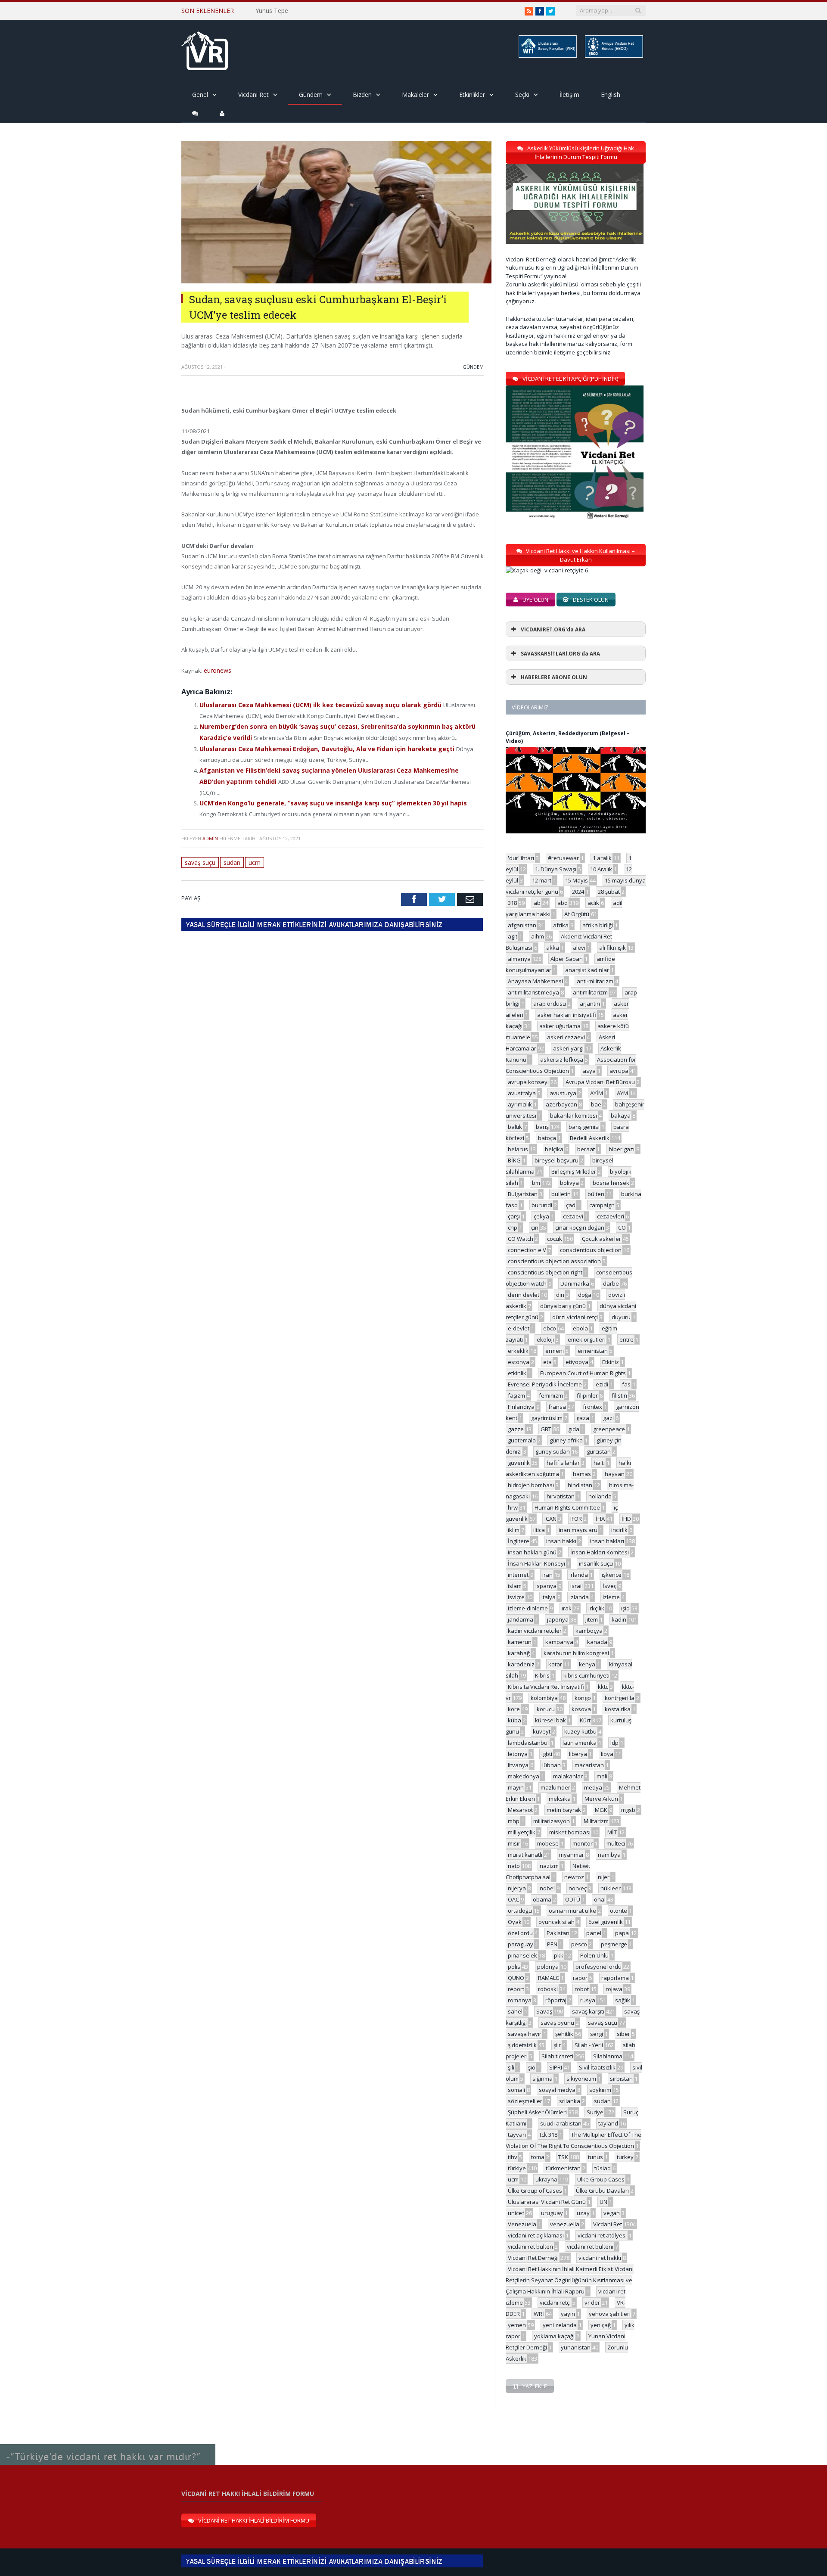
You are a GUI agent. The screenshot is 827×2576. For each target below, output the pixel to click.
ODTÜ (573, 1899)
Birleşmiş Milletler (574, 1171)
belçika (554, 1149)
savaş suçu (199, 845)
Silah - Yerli (589, 2045)
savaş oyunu (557, 2023)
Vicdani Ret (253, 95)
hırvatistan (561, 1496)
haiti (599, 1463)
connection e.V (527, 1250)
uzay (583, 2213)
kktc (603, 1687)
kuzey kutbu (580, 1731)
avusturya (563, 1093)
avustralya (522, 1093)
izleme (611, 1597)
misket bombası (570, 1832)
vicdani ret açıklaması (536, 2235)
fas (626, 1384)
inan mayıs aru (578, 1530)
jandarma (521, 1619)
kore (514, 1709)
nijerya (517, 1888)
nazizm (549, 1866)
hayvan (615, 1474)
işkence (612, 1575)
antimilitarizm (590, 992)
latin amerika (580, 1743)
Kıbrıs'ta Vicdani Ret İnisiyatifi (546, 1687)
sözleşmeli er (525, 2101)
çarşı (514, 1216)
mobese (548, 1843)
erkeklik (518, 1351)
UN (603, 2202)
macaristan (589, 1765)
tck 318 (549, 2135)
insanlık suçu (596, 1563)
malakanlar (568, 1776)
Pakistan (558, 1933)
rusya (588, 2000)
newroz (574, 1877)
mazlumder (555, 1787)
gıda (574, 1429)
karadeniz (521, 1664)
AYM (622, 1093)
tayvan (517, 2135)
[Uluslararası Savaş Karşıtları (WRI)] (547, 56)
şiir (557, 2045)
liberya (578, 1754)
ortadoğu (520, 1911)
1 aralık (602, 858)
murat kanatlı (525, 1855)
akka (553, 948)
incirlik (619, 1530)
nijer (604, 1877)
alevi (579, 948)
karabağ (519, 1653)
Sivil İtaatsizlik (597, 2067)
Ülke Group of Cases (535, 2191)
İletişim (569, 95)
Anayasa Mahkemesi (535, 981)
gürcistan (599, 1451)
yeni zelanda (560, 2325)
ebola (580, 1328)
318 (512, 903)
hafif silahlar (563, 1463)
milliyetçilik (522, 1832)
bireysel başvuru (557, 1160)
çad (571, 1205)
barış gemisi (584, 1127)
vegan (612, 2213)
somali (516, 2090)
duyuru (621, 1317)
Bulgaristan (523, 1194)
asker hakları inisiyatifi (567, 1015)
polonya (548, 1967)
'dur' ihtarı (521, 858)
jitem (592, 1619)
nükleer (611, 1888)
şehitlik (564, 2034)
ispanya (546, 1586)
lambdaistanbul (528, 1743)
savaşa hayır (525, 2034)
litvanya (518, 1765)
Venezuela (522, 2224)
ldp (614, 1743)
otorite (619, 1911)
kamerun (520, 1642)
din (560, 1295)
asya (589, 1071)
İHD (626, 1519)
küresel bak (550, 1720)
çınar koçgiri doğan (580, 1227)
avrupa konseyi (528, 1082)
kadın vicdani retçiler (535, 1631)
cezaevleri (611, 1216)
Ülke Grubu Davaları (602, 2191)
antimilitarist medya (533, 992)
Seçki (522, 95)
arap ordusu (550, 1004)
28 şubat (609, 892)
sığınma (543, 2079)
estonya (519, 1362)
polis (514, 1967)
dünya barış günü (563, 1306)
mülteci (616, 1843)
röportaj (556, 2000)
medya (593, 1787)
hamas (582, 1474)
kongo (583, 1698)
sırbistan (621, 2079)
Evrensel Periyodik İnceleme (545, 1384)
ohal (600, 1899)
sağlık (623, 2000)
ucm (253, 845)
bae (596, 1104)
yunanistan (576, 2347)
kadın (619, 1619)
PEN (552, 1944)
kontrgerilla (620, 1698)
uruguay (552, 2213)
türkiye (517, 2168)
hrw (513, 1507)
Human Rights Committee (567, 1507)
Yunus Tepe (272, 11)
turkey (625, 2157)
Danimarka (575, 1283)
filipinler (587, 1395)
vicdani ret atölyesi (602, 2235)
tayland (608, 2123)
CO (622, 1227)
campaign (602, 1205)
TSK (563, 2157)
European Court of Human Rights (583, 1373)
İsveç (609, 1586)
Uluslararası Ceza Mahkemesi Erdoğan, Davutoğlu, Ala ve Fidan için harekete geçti (318, 746)
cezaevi (573, 1216)
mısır (514, 1843)
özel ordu (520, 1933)
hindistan (580, 1485)
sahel (515, 2011)
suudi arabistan (561, 2123)
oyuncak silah (557, 1922)
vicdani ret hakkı (600, 2258)
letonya (518, 1754)
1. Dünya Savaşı (556, 869)
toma (538, 2157)
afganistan (522, 925)
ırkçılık (596, 1608)
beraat (586, 1149)
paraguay (521, 1944)
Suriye (595, 2112)
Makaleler (415, 95)
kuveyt (542, 1731)
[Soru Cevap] (108, 2445)
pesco (579, 1944)
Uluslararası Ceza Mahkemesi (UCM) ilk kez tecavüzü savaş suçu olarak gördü (311, 704)
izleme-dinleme (528, 1608)
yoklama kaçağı (554, 2336)
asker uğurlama (560, 1026)
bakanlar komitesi (574, 1116)
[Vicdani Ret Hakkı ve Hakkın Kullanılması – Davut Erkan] (551, 570)
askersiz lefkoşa (562, 1060)
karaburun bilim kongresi (576, 1653)
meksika (560, 1799)
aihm (538, 936)
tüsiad (603, 2168)
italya (549, 1597)
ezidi (602, 1384)
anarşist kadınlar (587, 970)
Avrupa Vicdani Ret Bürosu (600, 1082)
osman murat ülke (572, 1911)
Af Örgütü (577, 914)
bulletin (561, 1194)
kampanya (559, 1642)
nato (514, 1866)
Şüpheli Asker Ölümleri (537, 2112)
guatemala (522, 1440)
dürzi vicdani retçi (575, 1317)
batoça (547, 1138)
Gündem (311, 95)
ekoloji (545, 1339)
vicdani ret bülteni (590, 2247)
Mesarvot (520, 1810)
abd (563, 903)
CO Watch (521, 1239)
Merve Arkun (601, 1799)
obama (542, 1899)
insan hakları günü (532, 1552)
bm (536, 1183)
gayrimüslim (547, 1418)
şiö (532, 2067)
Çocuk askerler (602, 1239)
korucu (546, 1709)
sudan (231, 845)
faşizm (516, 1395)
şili (511, 2067)
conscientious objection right (545, 1272)
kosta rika (618, 1709)
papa (622, 1933)
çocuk (555, 1239)
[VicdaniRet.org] (205, 49)
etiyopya (577, 1362)
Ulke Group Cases (601, 2179)
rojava (614, 1989)
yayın (568, 2314)
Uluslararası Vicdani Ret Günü (547, 2202)
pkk (559, 1955)
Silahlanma (608, 2056)
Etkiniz (611, 1362)
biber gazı (622, 1149)
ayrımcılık (520, 1104)
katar (555, 1664)
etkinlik (517, 1373)
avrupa (619, 1071)
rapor (580, 1978)
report (516, 1989)
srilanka (570, 2101)
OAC (513, 1899)
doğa (585, 1295)
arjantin (590, 1004)
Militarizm (596, 1821)
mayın (516, 1787)
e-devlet (519, 1328)
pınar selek (522, 1955)
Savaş (544, 2011)
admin (210, 822)
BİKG (514, 1160)
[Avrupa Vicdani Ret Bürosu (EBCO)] (613, 56)
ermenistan (593, 1351)
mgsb (628, 1810)
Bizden (362, 95)
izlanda (579, 1597)
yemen (517, 2325)
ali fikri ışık (612, 948)
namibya (609, 1855)
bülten (596, 1194)
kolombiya (544, 1698)
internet (518, 1575)
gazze (516, 1429)
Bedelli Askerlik (590, 1138)
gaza (583, 1418)
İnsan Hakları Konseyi (536, 1563)
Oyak (515, 1922)
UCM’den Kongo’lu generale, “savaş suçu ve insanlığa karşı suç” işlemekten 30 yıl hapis (323, 787)
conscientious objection (591, 1250)
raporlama (615, 1978)
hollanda (600, 1496)
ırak (567, 1608)
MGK (601, 1810)
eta (547, 1362)
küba (515, 1720)
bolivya (569, 1183)
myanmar (572, 1855)
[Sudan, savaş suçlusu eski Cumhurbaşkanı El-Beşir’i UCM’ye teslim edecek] (336, 281)
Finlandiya (521, 1407)
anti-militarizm (595, 981)
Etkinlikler (472, 95)
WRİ (539, 2314)
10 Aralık (601, 869)
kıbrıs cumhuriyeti (586, 1675)
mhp (514, 1821)
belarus (518, 1149)
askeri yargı (568, 1048)
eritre (626, 1339)
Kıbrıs (542, 1675)
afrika (561, 925)
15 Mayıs (577, 880)
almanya (519, 959)
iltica (539, 1530)
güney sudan (553, 1451)
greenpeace (609, 1429)
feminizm (551, 1395)
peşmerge (614, 1944)
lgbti (547, 1754)
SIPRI (556, 2067)
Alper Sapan (567, 959)
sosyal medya (557, 2090)
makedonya (524, 1776)
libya (607, 1754)
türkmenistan (563, 2168)
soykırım (600, 2090)
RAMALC (549, 1978)
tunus (595, 2157)
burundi (542, 1205)
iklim (514, 1530)
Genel (200, 95)
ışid (625, 1608)
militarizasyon (552, 1821)
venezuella (565, 2224)
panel (594, 1933)
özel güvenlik (606, 1922)
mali (602, 1776)
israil (577, 1586)
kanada (597, 1642)
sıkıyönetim (581, 2079)
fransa (557, 1407)
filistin (619, 1395)
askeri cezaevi (566, 1037)
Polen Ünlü (594, 1955)
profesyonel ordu (598, 1967)
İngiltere (519, 1541)
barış (542, 1127)
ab (537, 903)
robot (582, 1989)
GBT (546, 1429)
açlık (593, 903)
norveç (578, 1888)
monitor (583, 1843)
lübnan (552, 1765)
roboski (548, 1989)
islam (515, 1586)
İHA (600, 1519)
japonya (558, 1619)
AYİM (597, 1093)
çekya (541, 1216)
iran (547, 1575)
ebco (550, 1328)
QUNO (516, 1978)
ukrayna (546, 2179)
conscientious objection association (554, 1261)
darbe (611, 1283)
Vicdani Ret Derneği (533, 2258)
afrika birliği (598, 925)
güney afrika (566, 1440)
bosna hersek (611, 1183)
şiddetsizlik (522, 2045)
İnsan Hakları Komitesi (600, 1552)
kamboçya (589, 1631)
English (611, 95)
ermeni (555, 1351)
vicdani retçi (555, 2303)
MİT (612, 1832)
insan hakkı (561, 1541)
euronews (217, 670)
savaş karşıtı (588, 2011)
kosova (581, 1709)
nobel (547, 1888)
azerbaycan (561, 1104)
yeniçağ (601, 2325)
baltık (515, 1127)
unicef (516, 2213)
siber (623, 2034)
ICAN (550, 1519)
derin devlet (524, 1295)
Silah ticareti (557, 2056)
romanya (520, 2000)
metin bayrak (564, 1810)
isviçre (516, 1597)
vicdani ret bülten (530, 2247)
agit (513, 936)
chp (513, 1227)
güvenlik (519, 1463)
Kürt (585, 1720)
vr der (592, 2303)
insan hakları (607, 1541)
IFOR (576, 1519)
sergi (597, 2034)
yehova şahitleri (610, 2314)
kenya (587, 1664)
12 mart (542, 880)
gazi (608, 1418)
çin (535, 1227)
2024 (578, 892)
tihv (513, 2157)
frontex (592, 1407)
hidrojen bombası (531, 1485)
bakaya (621, 1116)
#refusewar (563, 858)
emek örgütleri (587, 1339)
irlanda (579, 1575)
